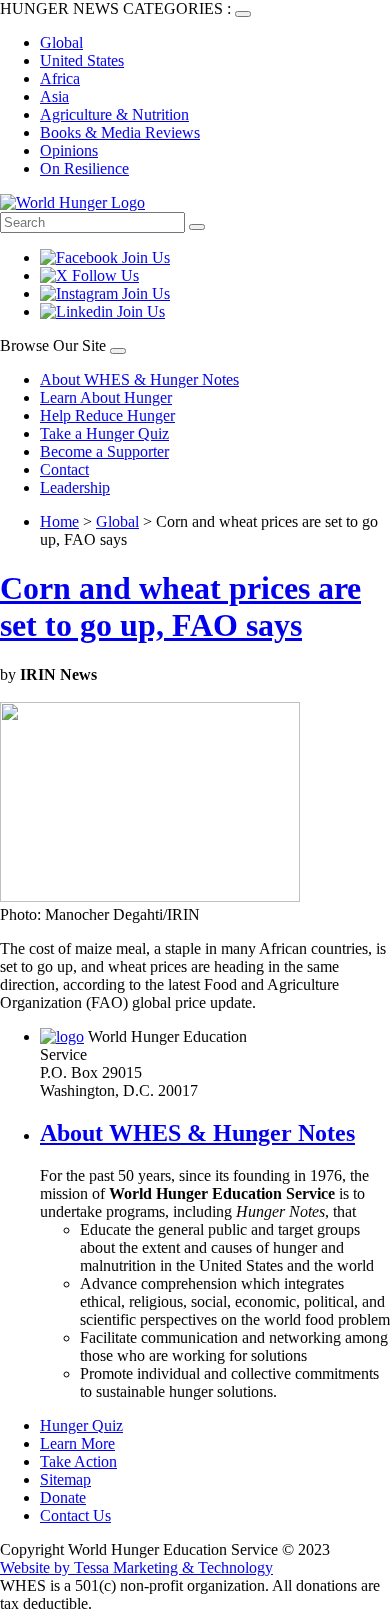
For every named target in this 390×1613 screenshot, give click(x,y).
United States (82, 60)
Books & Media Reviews (120, 132)
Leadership (75, 487)
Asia (54, 96)
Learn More (77, 1443)
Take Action (78, 1461)
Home (59, 521)
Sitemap (65, 1479)
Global (61, 42)
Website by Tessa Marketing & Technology (136, 1567)
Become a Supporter (104, 451)
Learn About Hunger (106, 397)
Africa (60, 78)
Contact (64, 469)
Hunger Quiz (81, 1425)
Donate (63, 1497)
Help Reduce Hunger (107, 415)
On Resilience (84, 168)
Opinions (69, 150)
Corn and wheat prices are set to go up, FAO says (180, 606)
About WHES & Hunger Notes (139, 379)
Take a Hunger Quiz (104, 433)
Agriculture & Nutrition (114, 114)
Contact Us (75, 1515)
